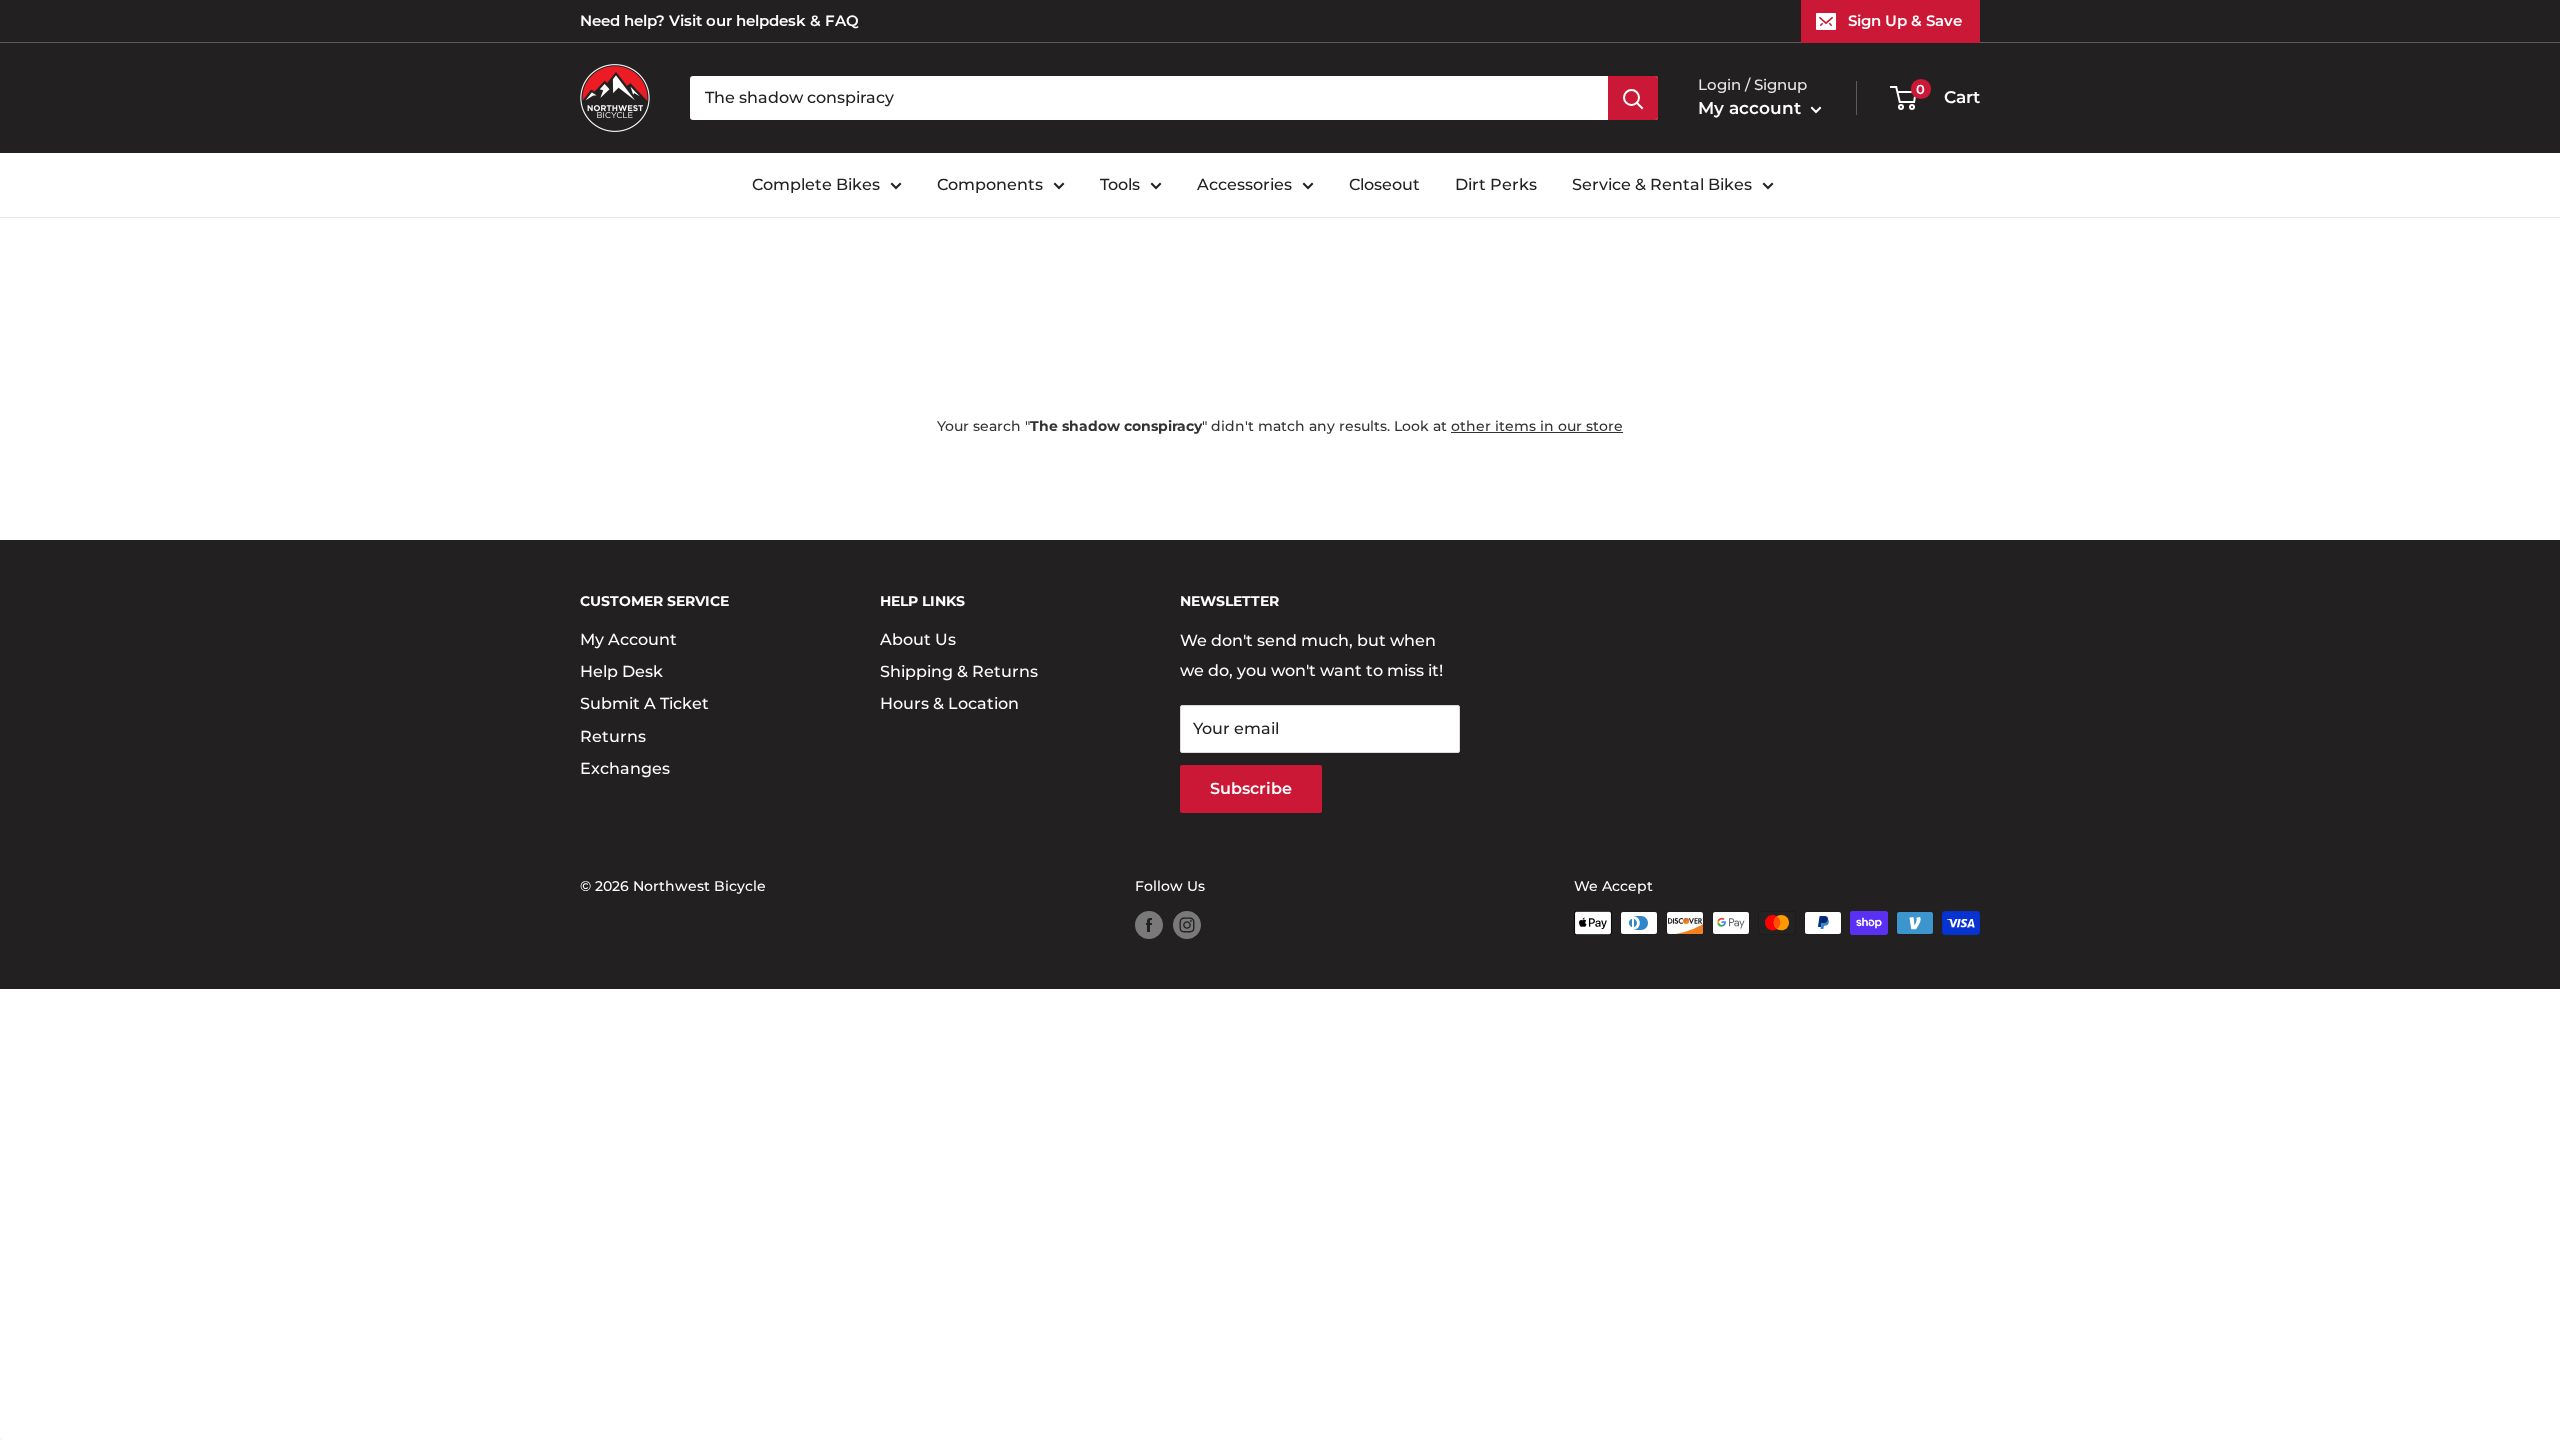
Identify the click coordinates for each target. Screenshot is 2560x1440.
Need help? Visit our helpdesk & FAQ (719, 20)
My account (1752, 108)
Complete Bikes (816, 184)
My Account (628, 639)
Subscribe (1251, 788)
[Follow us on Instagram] (1187, 925)
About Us (918, 639)
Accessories (1244, 184)
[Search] (1633, 98)
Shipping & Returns (959, 671)
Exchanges (625, 768)
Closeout (1384, 184)
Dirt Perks (1496, 184)
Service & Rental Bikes (1662, 184)
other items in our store (1537, 426)
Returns (613, 736)
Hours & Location (949, 703)
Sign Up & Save (1905, 20)
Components (990, 184)
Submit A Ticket (644, 703)
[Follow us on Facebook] (1149, 925)
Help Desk (621, 671)
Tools (1120, 184)
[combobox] (1149, 98)
